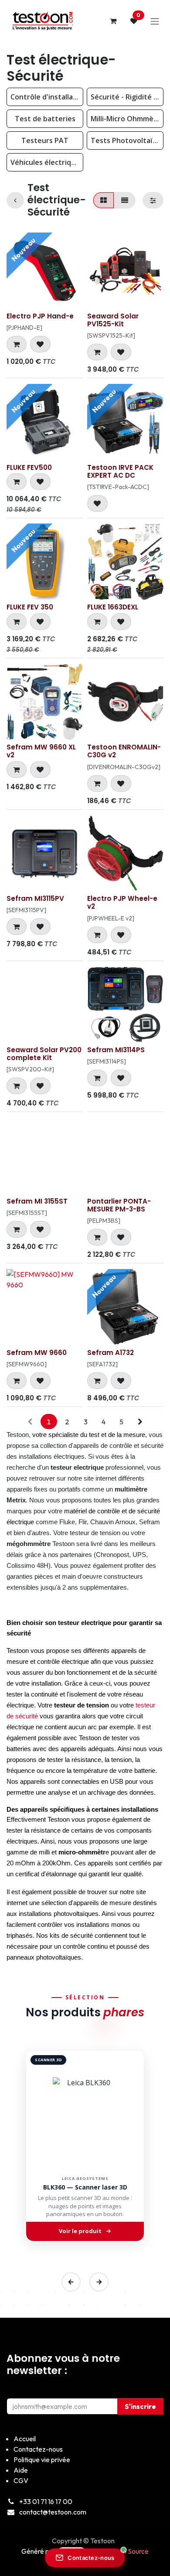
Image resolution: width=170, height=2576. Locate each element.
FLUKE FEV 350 (30, 607)
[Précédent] (71, 2282)
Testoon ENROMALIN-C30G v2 (124, 751)
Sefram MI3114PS (116, 1050)
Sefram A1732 (110, 1353)
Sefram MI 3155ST (37, 1201)
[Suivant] (99, 2282)
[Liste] (125, 200)
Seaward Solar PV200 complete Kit (44, 1054)
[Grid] (104, 200)
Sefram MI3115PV (35, 898)
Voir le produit (80, 2231)
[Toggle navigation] (155, 21)
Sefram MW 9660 (37, 1353)
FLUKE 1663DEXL (113, 607)
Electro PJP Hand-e (40, 316)
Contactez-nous (91, 2558)
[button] (17, 344)
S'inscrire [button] (140, 2406)
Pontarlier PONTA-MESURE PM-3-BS (119, 1205)
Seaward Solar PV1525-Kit (113, 320)
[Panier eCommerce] (113, 21)
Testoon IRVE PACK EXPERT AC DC (120, 471)
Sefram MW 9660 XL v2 (41, 751)
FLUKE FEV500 (29, 467)
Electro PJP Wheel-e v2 (122, 902)
